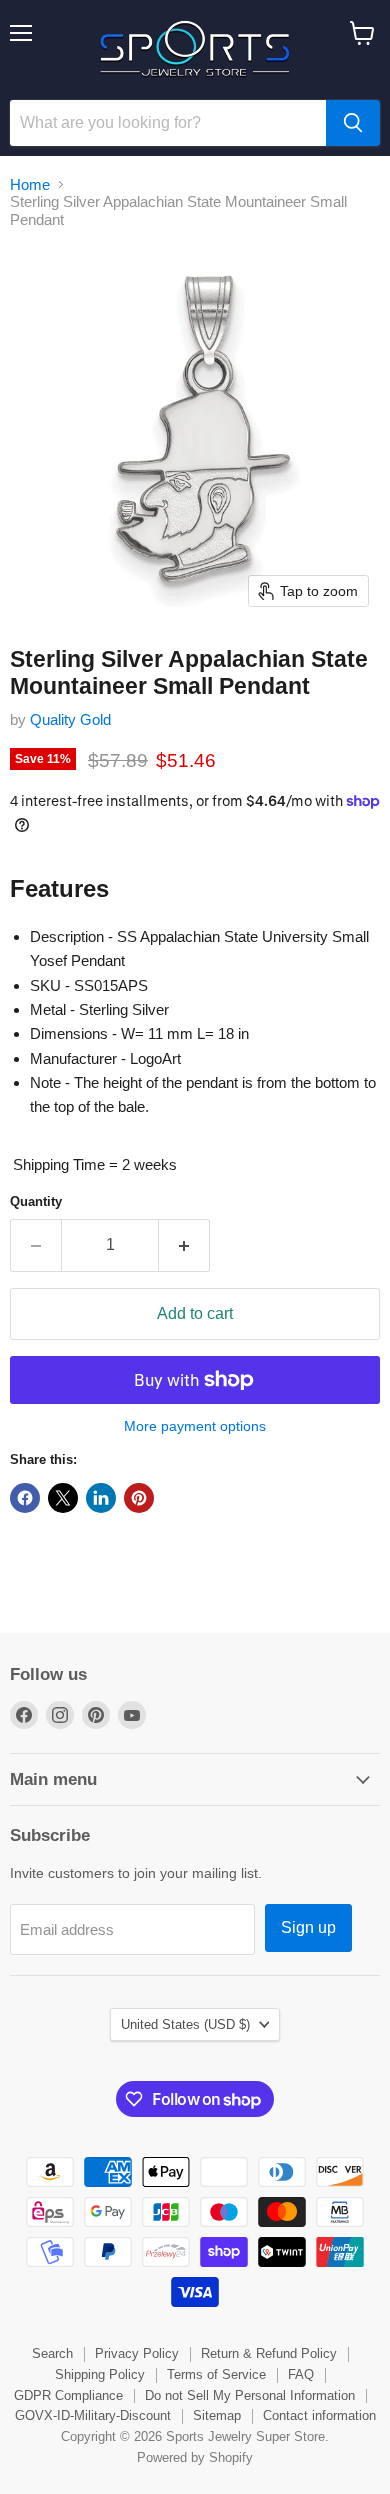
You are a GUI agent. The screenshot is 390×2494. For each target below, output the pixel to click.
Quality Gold (70, 719)
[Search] (353, 123)
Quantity (36, 1201)
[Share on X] (63, 1498)
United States (185, 2024)
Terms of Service (216, 2374)
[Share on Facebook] (25, 1498)
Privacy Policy (137, 2353)
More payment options (195, 1426)
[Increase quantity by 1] (184, 1245)
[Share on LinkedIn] (101, 1498)
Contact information (319, 2415)
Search (52, 2353)
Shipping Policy (100, 2374)
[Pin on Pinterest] (139, 1498)
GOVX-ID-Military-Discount (93, 2415)
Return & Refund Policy (269, 2353)
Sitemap (217, 2415)
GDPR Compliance (68, 2395)
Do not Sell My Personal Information (250, 2395)
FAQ (301, 2374)
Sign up (308, 1927)
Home (30, 184)
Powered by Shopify (195, 2457)
